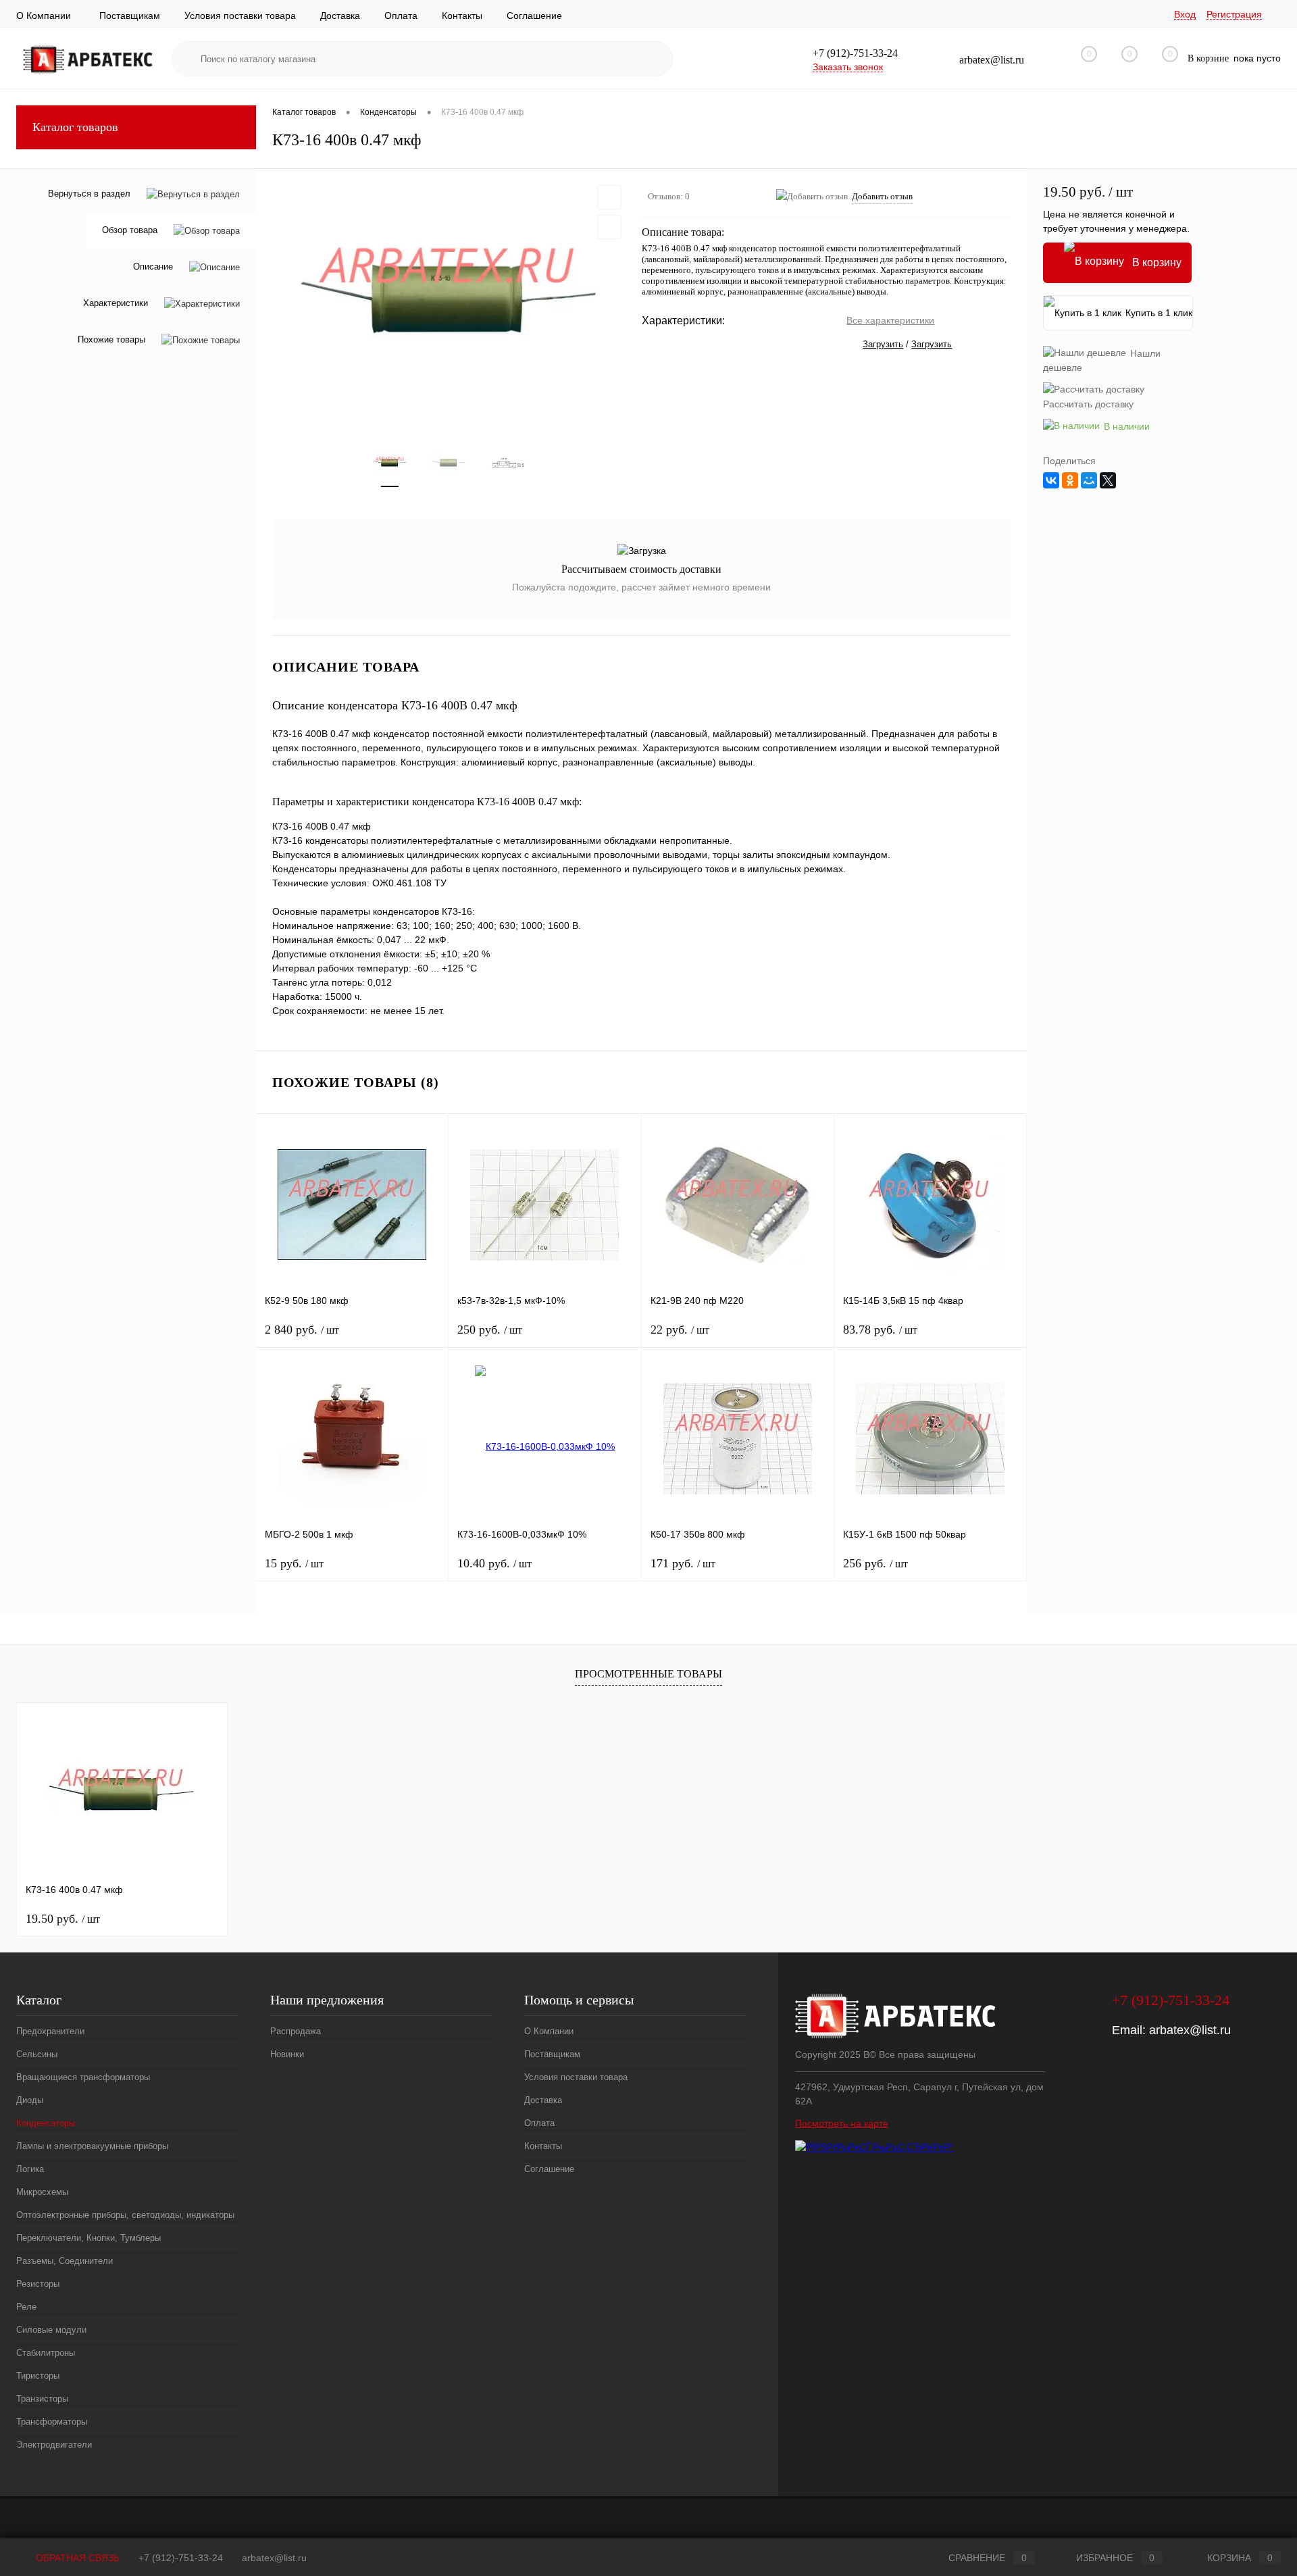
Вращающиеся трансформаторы (83, 2077)
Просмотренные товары (648, 1674)
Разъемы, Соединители (65, 2261)
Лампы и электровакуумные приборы (92, 2146)
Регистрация (1234, 14)
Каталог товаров (75, 127)
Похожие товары (111, 340)
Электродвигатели (54, 2445)
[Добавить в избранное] (609, 197)
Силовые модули (51, 2330)
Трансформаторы (52, 2422)
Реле (26, 2307)
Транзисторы (42, 2399)
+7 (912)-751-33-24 (181, 2558)
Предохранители (50, 2031)
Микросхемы (42, 2192)
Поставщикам (130, 16)
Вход (1185, 14)
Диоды (30, 2100)
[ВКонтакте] (1051, 480)
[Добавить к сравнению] (609, 227)
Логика (30, 2169)
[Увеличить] (449, 299)
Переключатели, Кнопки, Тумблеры (88, 2238)
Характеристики (116, 304)
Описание (153, 267)
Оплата (401, 16)
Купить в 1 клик (1159, 313)
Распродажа (296, 2031)
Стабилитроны (46, 2353)
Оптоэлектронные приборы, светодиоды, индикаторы (125, 2215)
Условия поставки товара (240, 16)
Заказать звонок (848, 67)
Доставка (340, 16)
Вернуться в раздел (89, 194)
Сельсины (37, 2054)
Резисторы (38, 2284)
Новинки (287, 2054)
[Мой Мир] (1089, 480)
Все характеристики (890, 320)
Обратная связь (76, 2558)
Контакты (462, 16)
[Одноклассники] (1070, 480)
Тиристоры (38, 2376)
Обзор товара (130, 231)
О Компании (44, 16)
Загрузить (883, 344)
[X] (1108, 480)
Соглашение (534, 16)
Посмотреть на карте (842, 2123)
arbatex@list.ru (1190, 2030)
